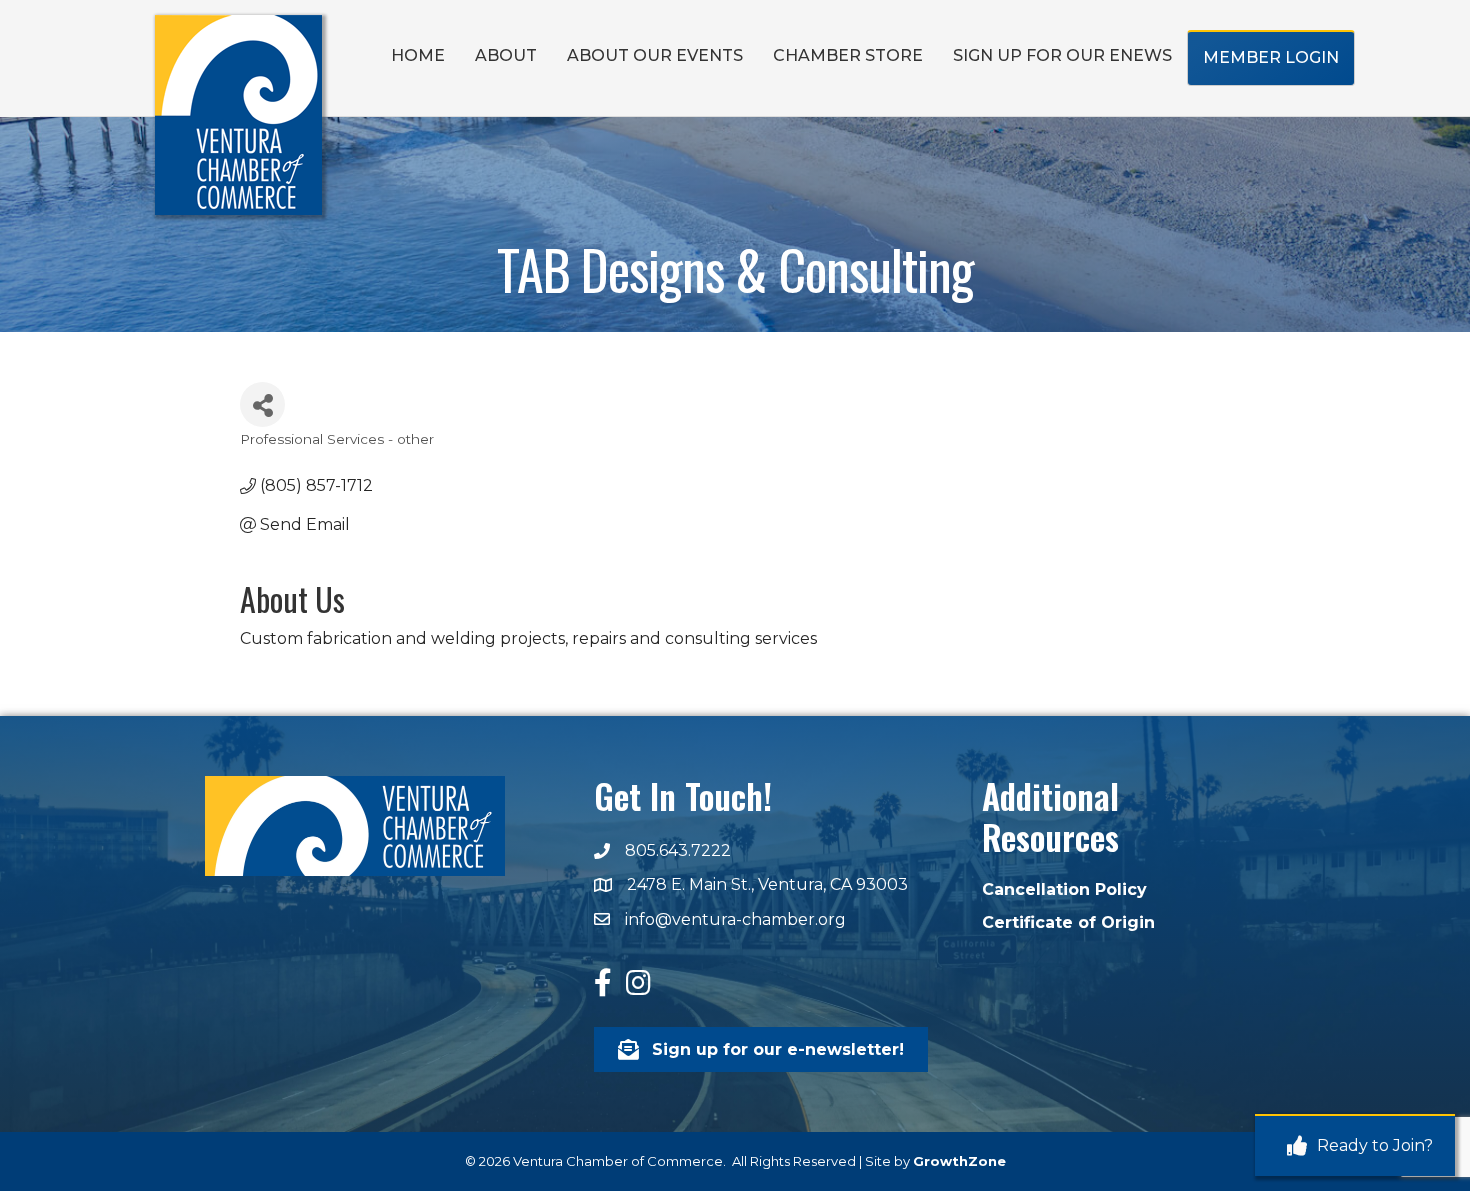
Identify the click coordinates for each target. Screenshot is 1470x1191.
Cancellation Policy (1064, 889)
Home (418, 55)
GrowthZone (959, 1161)
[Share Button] (262, 404)
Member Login (1271, 57)
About (506, 55)
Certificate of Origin (1068, 922)
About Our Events (655, 55)
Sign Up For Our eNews (1062, 55)
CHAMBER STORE (848, 55)
